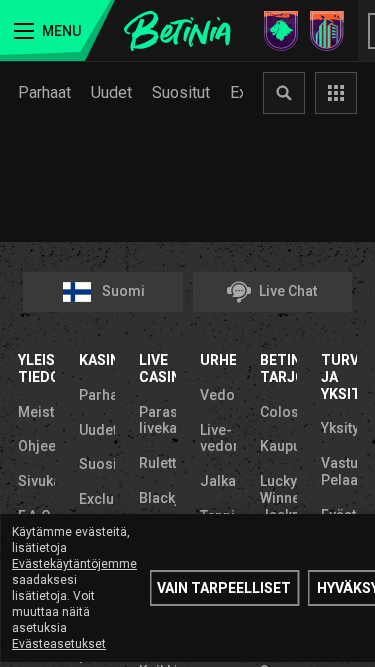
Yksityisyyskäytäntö (339, 428)
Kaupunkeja (278, 446)
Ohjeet (36, 446)
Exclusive (97, 499)
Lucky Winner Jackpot (278, 498)
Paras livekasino (157, 420)
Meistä (36, 412)
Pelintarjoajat (336, 93)
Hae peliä (284, 93)
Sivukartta (36, 481)
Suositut (181, 92)
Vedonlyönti (218, 395)
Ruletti (157, 463)
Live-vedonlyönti (218, 438)
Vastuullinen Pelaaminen (339, 471)
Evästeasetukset (59, 644)
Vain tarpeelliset (224, 588)
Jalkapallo (218, 481)
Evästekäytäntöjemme (74, 564)
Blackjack (157, 498)
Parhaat (44, 92)
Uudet (111, 92)
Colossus (278, 412)
